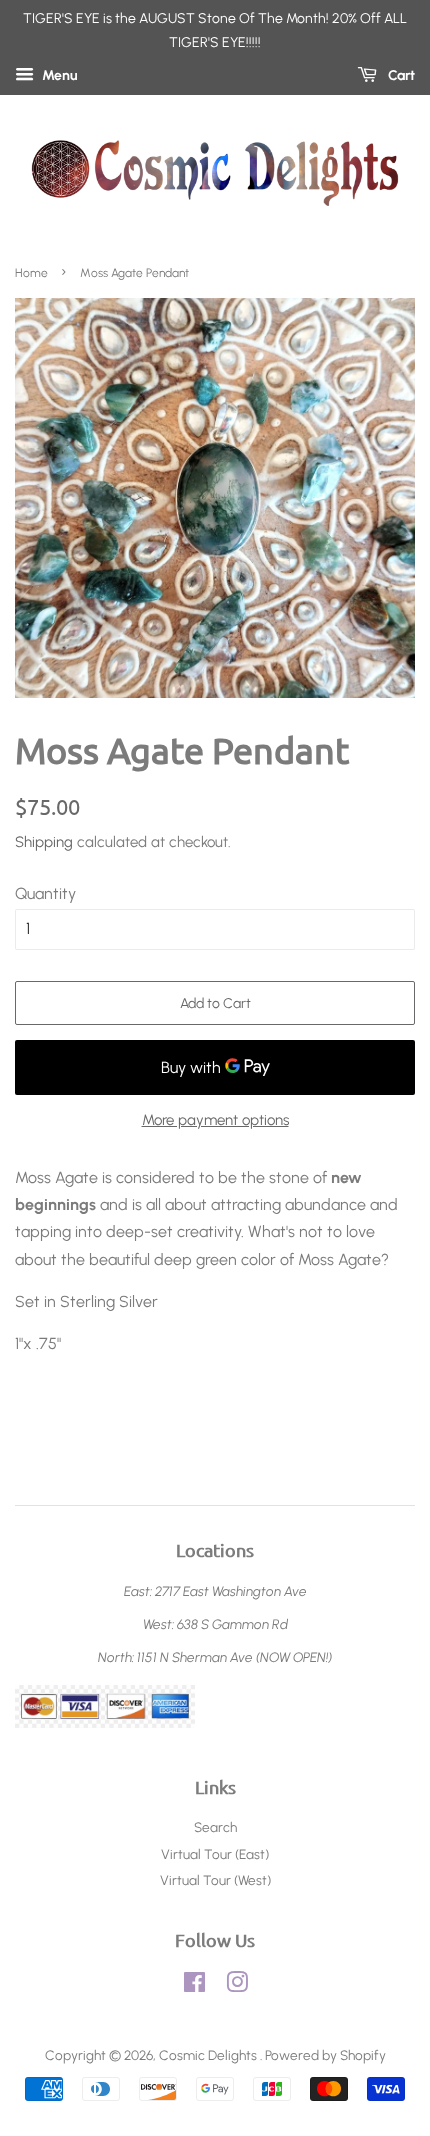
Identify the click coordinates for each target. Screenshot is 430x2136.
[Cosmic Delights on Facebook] (194, 1986)
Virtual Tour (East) (215, 1854)
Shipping (44, 842)
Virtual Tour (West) (215, 1880)
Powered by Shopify (325, 2055)
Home (31, 273)
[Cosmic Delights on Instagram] (237, 1986)
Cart (400, 75)
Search (215, 1827)
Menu (58, 75)
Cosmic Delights (209, 2055)
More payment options (215, 1120)
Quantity (45, 893)
